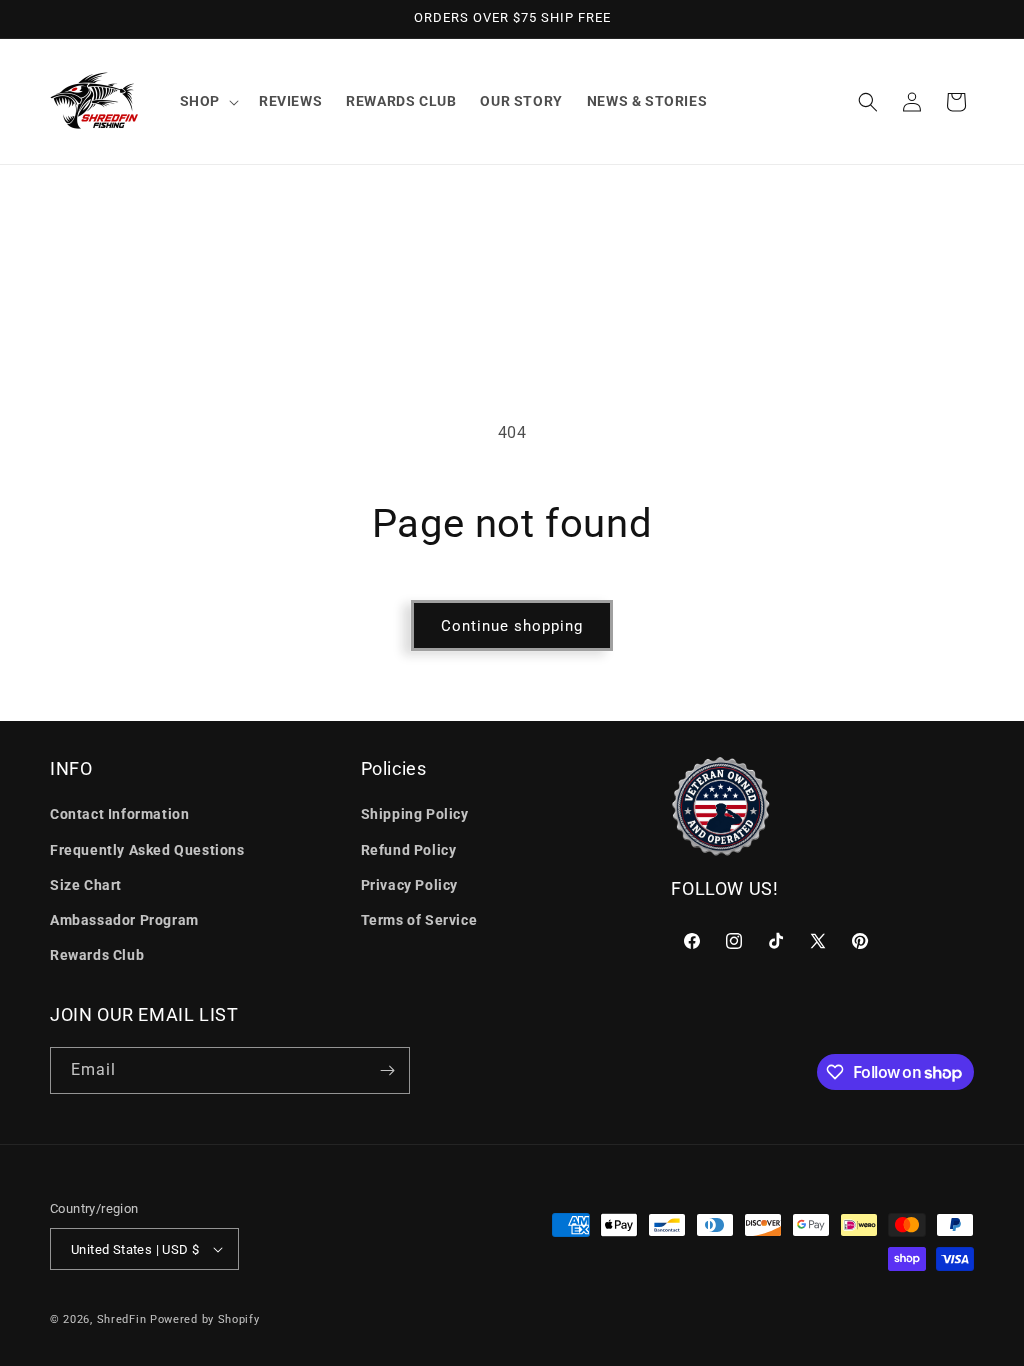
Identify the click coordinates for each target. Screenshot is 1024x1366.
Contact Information (119, 814)
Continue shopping (512, 626)
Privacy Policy (409, 885)
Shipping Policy (415, 814)
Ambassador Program (124, 920)
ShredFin (122, 1319)
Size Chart (86, 885)
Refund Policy (409, 850)
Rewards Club (97, 955)
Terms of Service (419, 920)
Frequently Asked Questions (147, 850)
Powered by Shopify (205, 1319)
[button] (207, 101)
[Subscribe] (387, 1070)
